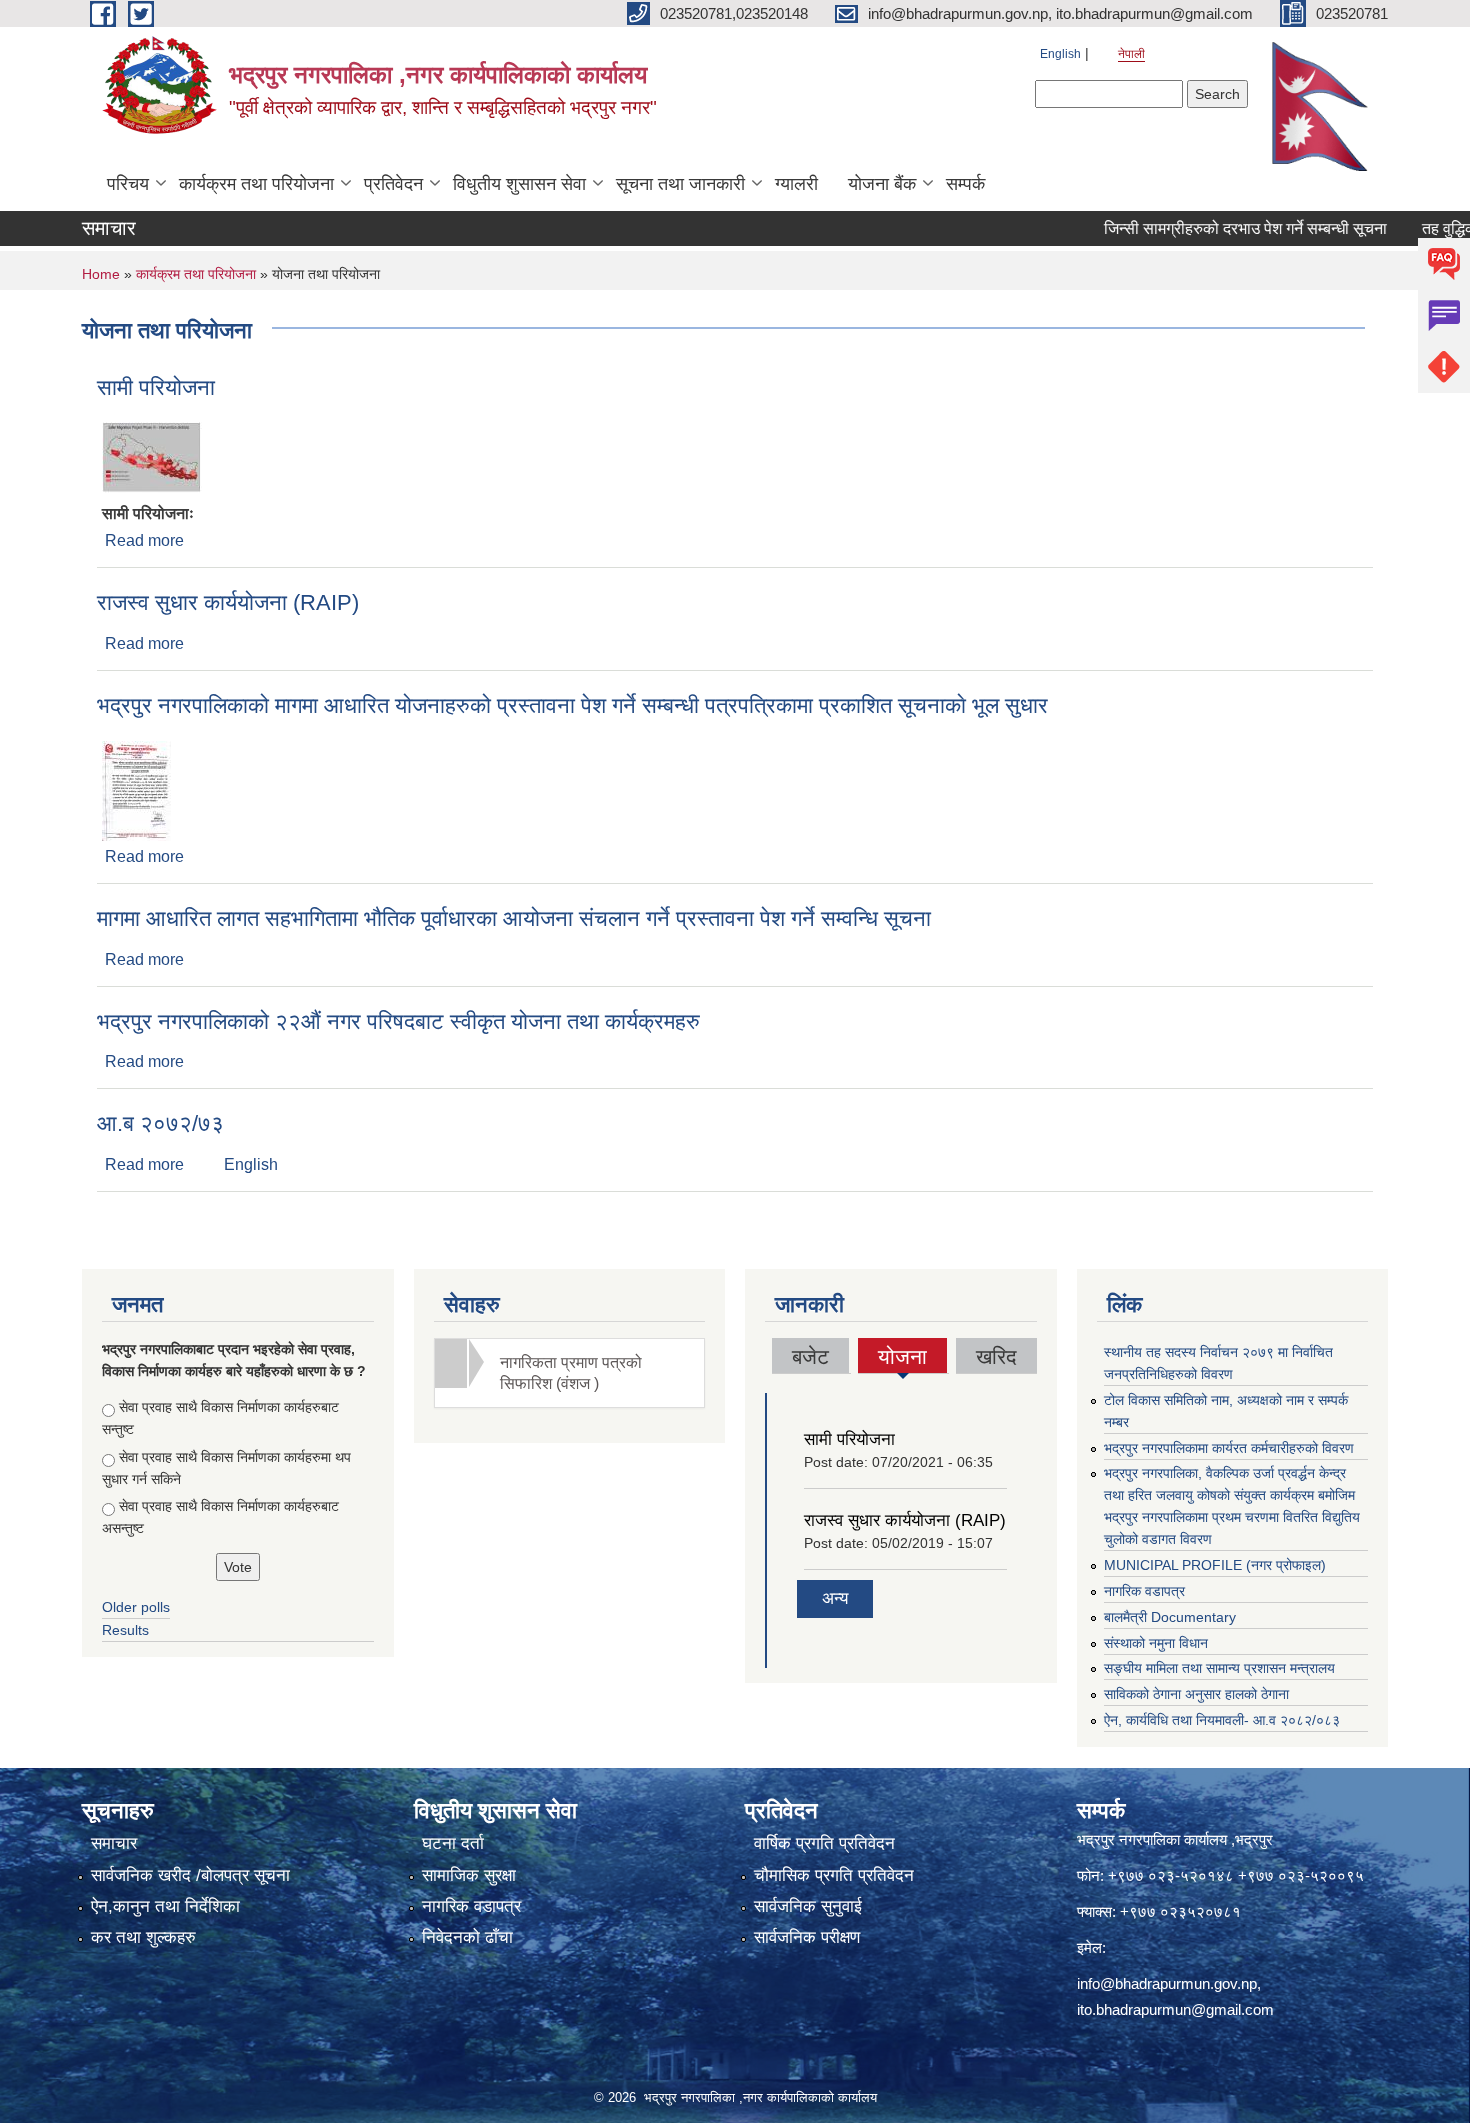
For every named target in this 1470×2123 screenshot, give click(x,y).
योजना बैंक (882, 184)
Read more (144, 540)
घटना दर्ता (453, 1843)
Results (125, 1630)
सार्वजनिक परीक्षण (807, 1937)
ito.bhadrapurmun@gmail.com (1175, 2009)
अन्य (835, 1598)
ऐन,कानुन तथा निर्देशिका (165, 1906)
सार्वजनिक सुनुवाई (808, 1906)
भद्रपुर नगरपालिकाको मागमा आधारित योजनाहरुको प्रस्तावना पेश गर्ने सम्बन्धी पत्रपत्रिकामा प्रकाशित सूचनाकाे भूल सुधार (572, 705)
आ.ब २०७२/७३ (160, 1123)
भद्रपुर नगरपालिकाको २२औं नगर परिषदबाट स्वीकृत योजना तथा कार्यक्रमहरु (398, 1021)
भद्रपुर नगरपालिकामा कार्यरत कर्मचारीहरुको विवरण (1229, 1448)
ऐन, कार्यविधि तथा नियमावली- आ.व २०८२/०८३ (1222, 1720)
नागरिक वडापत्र (1144, 1591)
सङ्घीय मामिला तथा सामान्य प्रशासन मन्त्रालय (1219, 1668)
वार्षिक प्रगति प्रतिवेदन (824, 1843)
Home (101, 274)
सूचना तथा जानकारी (680, 184)
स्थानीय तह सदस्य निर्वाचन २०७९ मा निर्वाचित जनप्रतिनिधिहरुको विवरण (1218, 1363)
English (1060, 54)
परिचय (128, 184)
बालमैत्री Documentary (1170, 1617)
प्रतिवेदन (393, 184)
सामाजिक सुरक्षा (469, 1875)
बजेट (810, 1356)
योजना (903, 1359)
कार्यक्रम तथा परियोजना (256, 184)
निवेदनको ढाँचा (467, 1937)
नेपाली (1131, 54)
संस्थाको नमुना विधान (1156, 1643)
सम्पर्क (965, 184)
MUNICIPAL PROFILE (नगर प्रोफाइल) (1215, 1565)
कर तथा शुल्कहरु (143, 1937)
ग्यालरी (796, 184)
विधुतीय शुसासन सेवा (519, 184)
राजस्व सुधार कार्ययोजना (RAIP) (228, 602)
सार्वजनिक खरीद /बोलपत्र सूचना (190, 1875)
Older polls (136, 1607)
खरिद (996, 1356)
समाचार (114, 1843)
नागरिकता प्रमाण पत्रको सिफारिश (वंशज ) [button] (571, 1373)
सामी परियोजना (156, 387)
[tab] (570, 1373)
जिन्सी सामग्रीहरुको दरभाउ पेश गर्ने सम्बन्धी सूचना (1209, 228)
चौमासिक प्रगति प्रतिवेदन (834, 1875)
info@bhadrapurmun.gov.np (1167, 1983)
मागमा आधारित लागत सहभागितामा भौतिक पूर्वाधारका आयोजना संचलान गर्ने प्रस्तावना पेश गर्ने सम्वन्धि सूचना (514, 918)
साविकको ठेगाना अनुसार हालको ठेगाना (1196, 1694)
